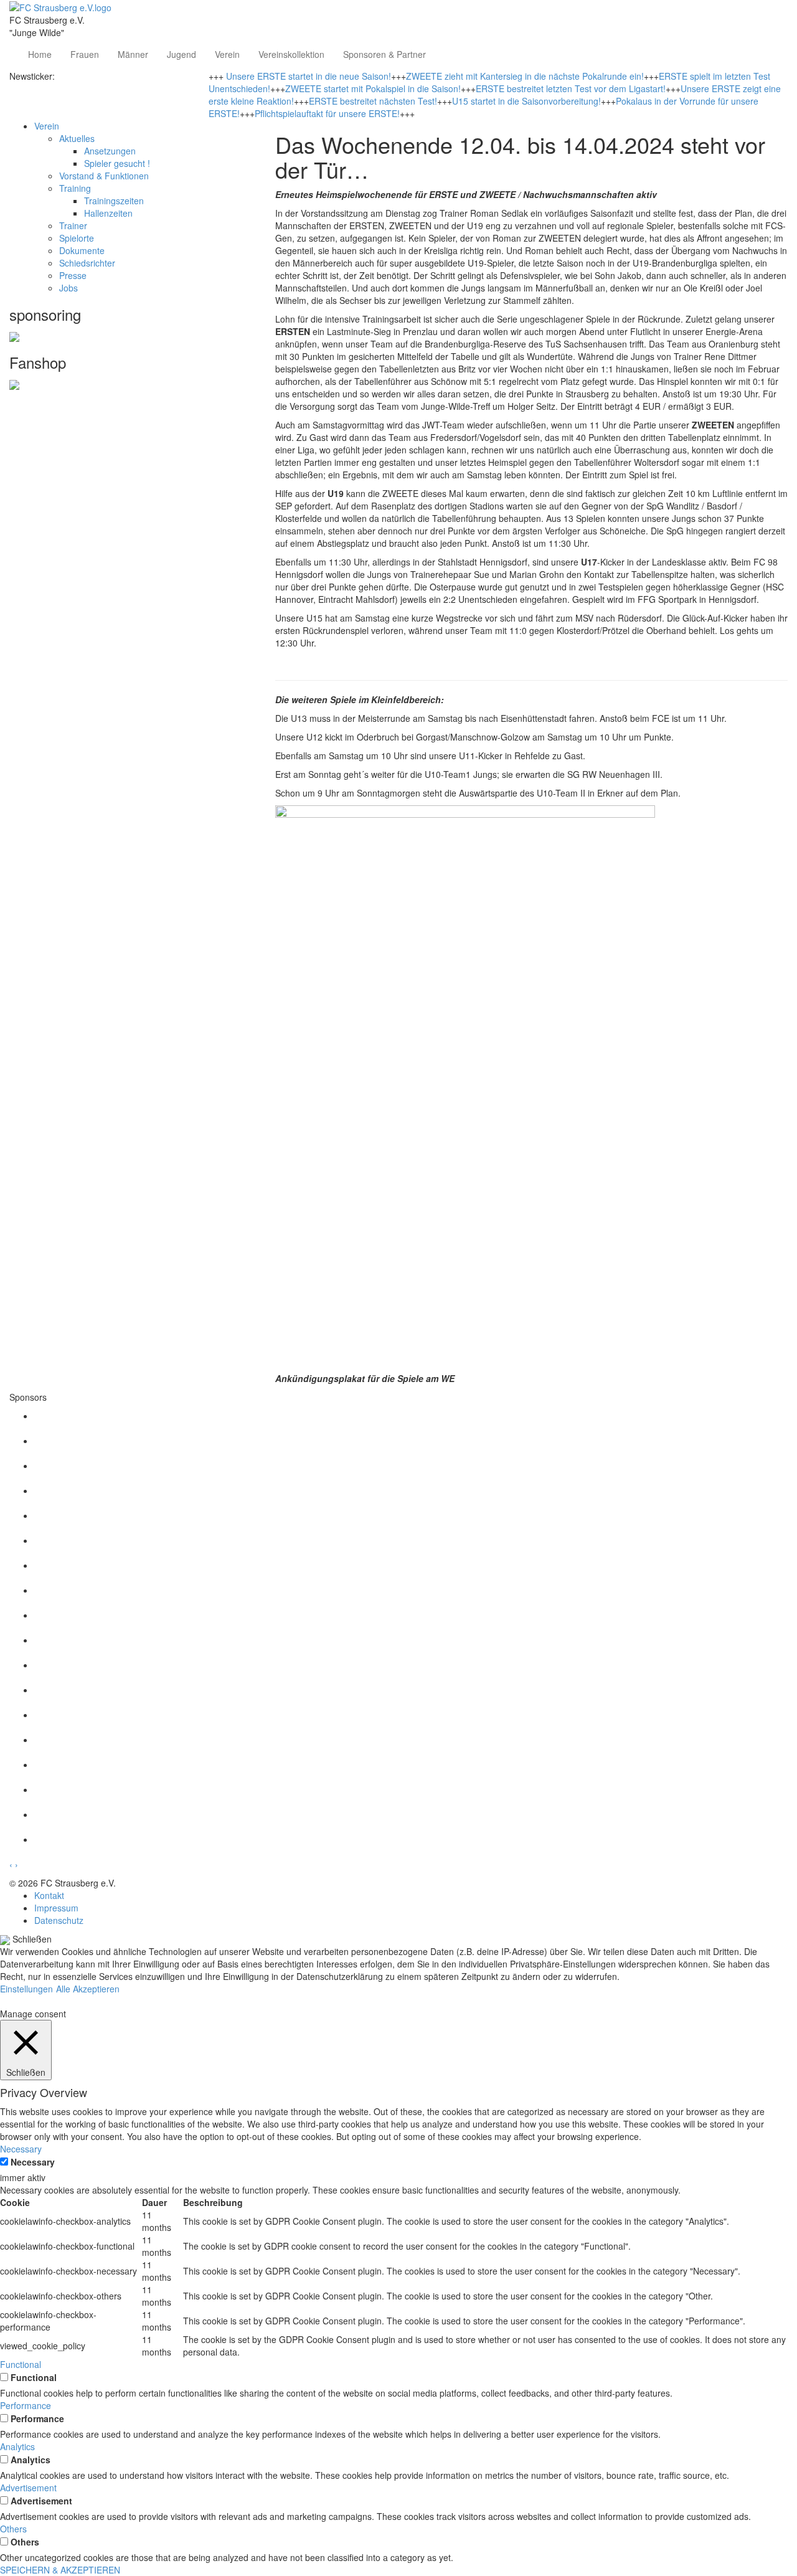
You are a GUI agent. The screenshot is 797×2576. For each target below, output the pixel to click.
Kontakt (49, 1895)
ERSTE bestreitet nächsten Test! (373, 101)
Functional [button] (21, 2364)
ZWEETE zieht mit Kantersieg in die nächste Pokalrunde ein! (525, 76)
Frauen (85, 54)
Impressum (56, 1908)
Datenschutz (59, 1920)
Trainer (73, 225)
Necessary (33, 2162)
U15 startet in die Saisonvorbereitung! (526, 101)
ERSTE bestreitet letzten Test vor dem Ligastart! (571, 88)
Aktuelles (77, 138)
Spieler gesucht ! (117, 163)
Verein (227, 54)
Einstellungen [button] (26, 1989)
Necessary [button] (21, 2149)
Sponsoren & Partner (384, 54)
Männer (133, 54)
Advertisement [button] (28, 2488)
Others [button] (13, 2529)
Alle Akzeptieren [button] (88, 1989)
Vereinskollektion (291, 54)
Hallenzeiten (108, 213)
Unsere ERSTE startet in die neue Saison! (309, 76)
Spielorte (77, 238)
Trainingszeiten (114, 201)
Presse (73, 275)
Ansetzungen (110, 151)
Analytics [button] (17, 2446)
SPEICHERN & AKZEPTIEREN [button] (60, 2570)
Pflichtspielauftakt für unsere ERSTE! (327, 113)
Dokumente (82, 250)
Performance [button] (26, 2405)
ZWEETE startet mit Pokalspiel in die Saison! (373, 88)
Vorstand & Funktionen (104, 176)
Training (75, 188)
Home (40, 54)
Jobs (68, 288)
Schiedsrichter (87, 263)
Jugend (182, 54)
